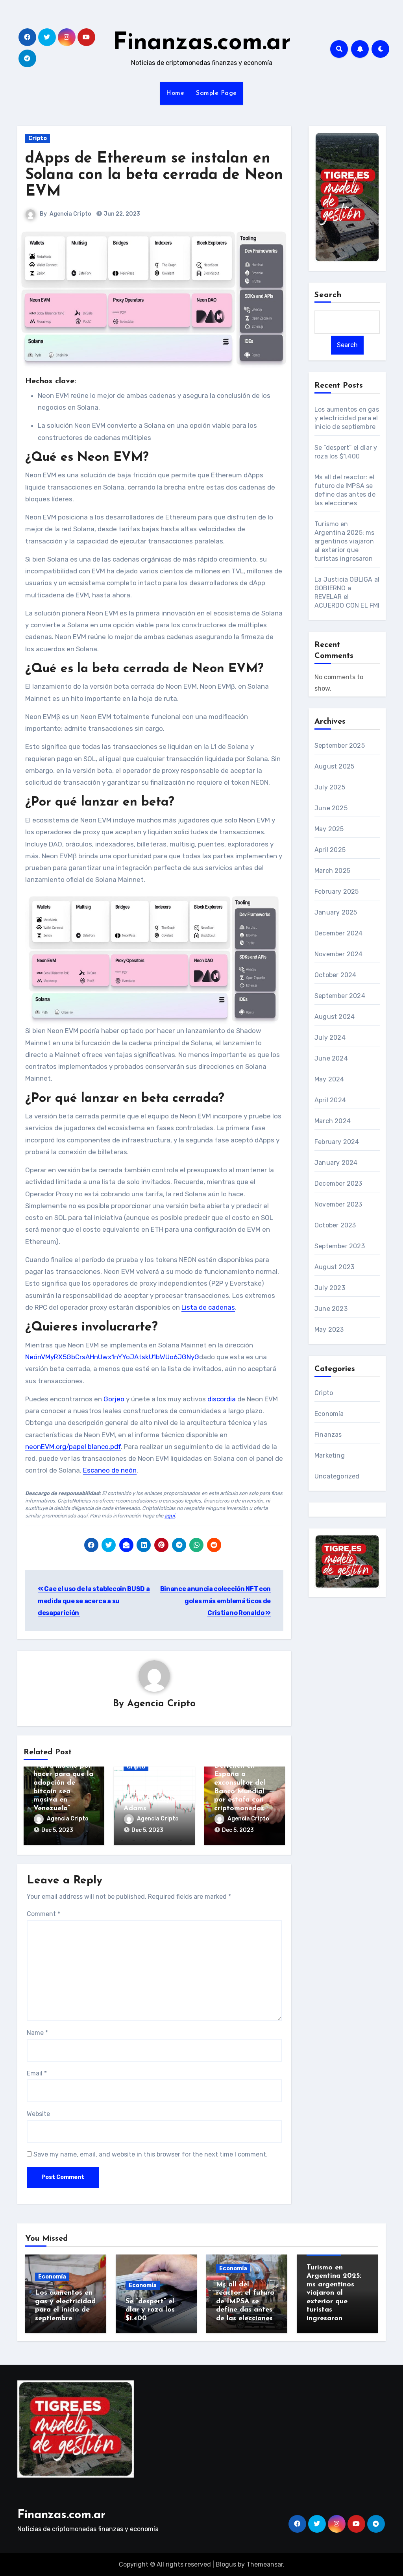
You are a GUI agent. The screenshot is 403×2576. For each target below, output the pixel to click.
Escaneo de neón (110, 1470)
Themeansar (265, 2564)
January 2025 (336, 912)
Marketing (330, 1455)
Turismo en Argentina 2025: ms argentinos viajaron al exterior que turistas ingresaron (345, 541)
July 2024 (330, 1038)
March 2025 (332, 871)
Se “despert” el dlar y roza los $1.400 (150, 2310)
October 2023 (335, 1225)
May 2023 (329, 1330)
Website (38, 2114)
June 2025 (331, 808)
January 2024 (336, 1163)
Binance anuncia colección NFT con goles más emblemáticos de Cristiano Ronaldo (215, 1601)
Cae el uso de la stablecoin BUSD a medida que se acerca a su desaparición (94, 1601)
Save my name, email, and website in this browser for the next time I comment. (151, 2154)
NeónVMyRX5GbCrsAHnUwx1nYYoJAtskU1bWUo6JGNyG (112, 1357)
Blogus (226, 2564)
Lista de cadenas (208, 1307)
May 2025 (329, 829)
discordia (222, 1399)
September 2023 (340, 1246)
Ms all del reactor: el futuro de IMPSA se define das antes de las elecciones (245, 2302)
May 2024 (329, 1079)
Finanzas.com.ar (202, 43)
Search (328, 295)
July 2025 (330, 787)
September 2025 (340, 746)
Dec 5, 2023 (57, 1830)
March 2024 (333, 1121)
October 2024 (335, 975)
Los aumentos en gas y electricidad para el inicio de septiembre (347, 418)
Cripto (38, 138)
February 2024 (337, 1142)
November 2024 (339, 954)
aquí (170, 1516)
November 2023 (338, 1204)
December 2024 (339, 933)
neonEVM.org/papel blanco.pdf (73, 1447)
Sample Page (216, 93)
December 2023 (338, 1184)
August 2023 (334, 1267)
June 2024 (331, 1058)
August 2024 (335, 1017)
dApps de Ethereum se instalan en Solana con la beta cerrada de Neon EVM (154, 175)
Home (175, 93)
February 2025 (337, 892)
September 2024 (340, 996)
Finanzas (328, 1435)
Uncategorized (337, 1476)
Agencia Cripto (70, 214)
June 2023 (331, 1309)
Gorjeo (114, 1399)
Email (37, 2073)
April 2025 (330, 850)
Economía (329, 1414)
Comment (43, 1914)
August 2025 (334, 766)
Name (37, 2033)
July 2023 (330, 1288)
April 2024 (330, 1100)
